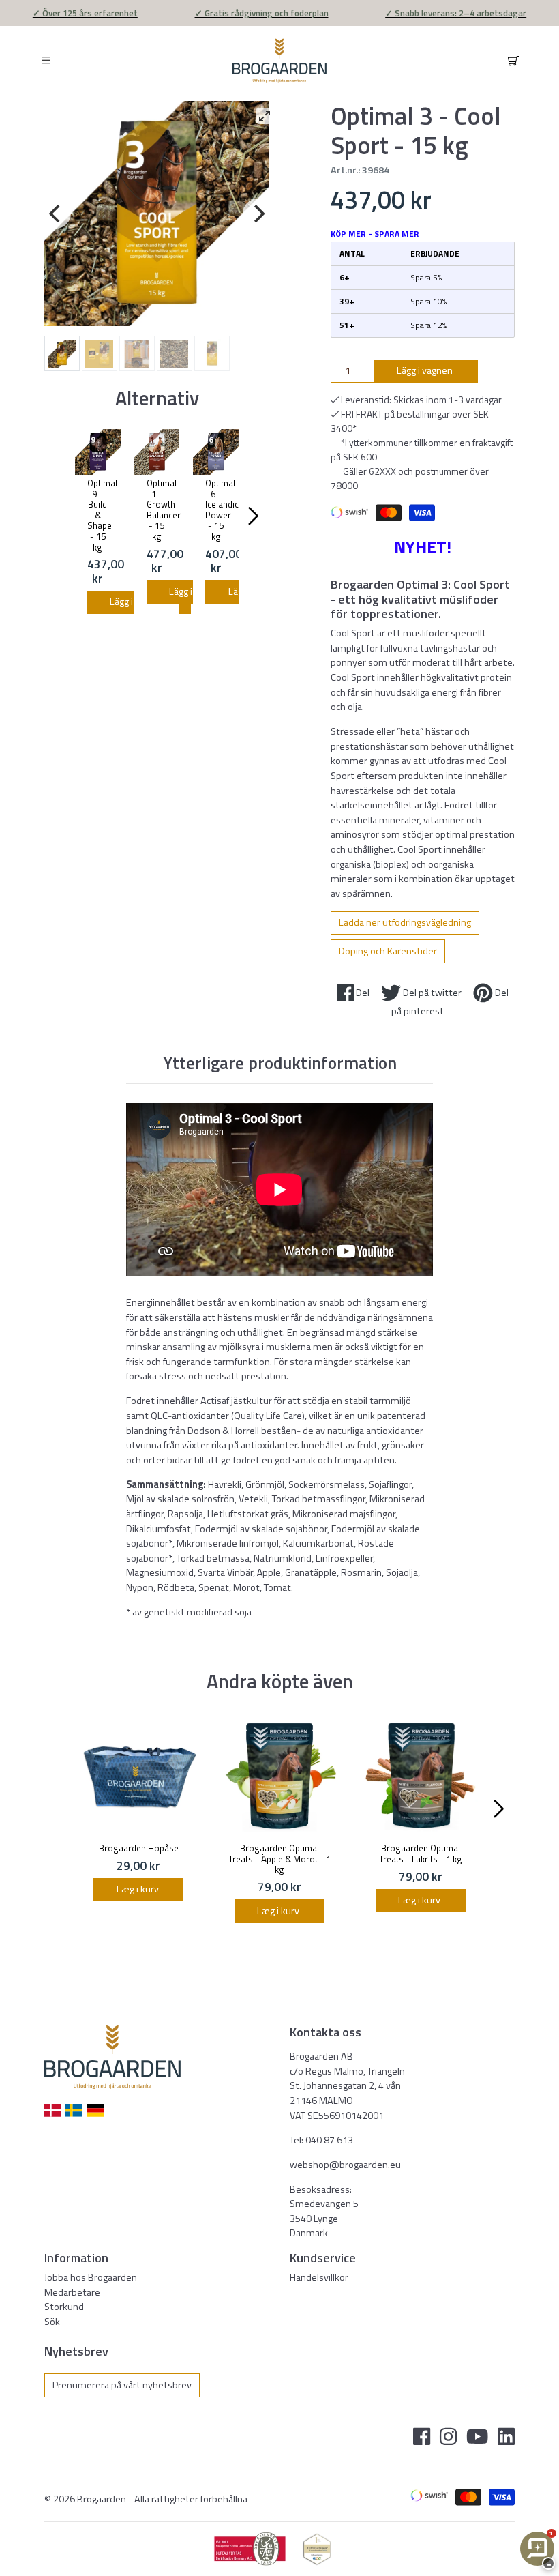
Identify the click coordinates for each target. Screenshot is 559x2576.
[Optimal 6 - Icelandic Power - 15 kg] (216, 452)
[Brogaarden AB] (279, 60)
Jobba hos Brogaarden (91, 2277)
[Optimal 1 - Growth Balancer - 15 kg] (157, 452)
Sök (52, 2322)
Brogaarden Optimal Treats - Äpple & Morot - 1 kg (279, 1859)
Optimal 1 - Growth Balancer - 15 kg (164, 510)
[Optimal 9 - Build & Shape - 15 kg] (98, 452)
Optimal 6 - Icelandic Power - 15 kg (222, 510)
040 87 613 (329, 2140)
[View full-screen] (265, 116)
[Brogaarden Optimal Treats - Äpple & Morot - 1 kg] (280, 1776)
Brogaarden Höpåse (139, 1848)
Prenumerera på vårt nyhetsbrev (122, 2385)
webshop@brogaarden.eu (345, 2165)
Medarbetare (72, 2292)
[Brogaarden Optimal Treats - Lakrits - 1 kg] (420, 1776)
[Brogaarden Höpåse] (139, 1776)
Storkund (64, 2307)
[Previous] (56, 214)
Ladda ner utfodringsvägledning (405, 922)
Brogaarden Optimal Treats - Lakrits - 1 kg (421, 1854)
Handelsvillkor (319, 2277)
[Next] (258, 214)
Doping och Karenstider (388, 951)
